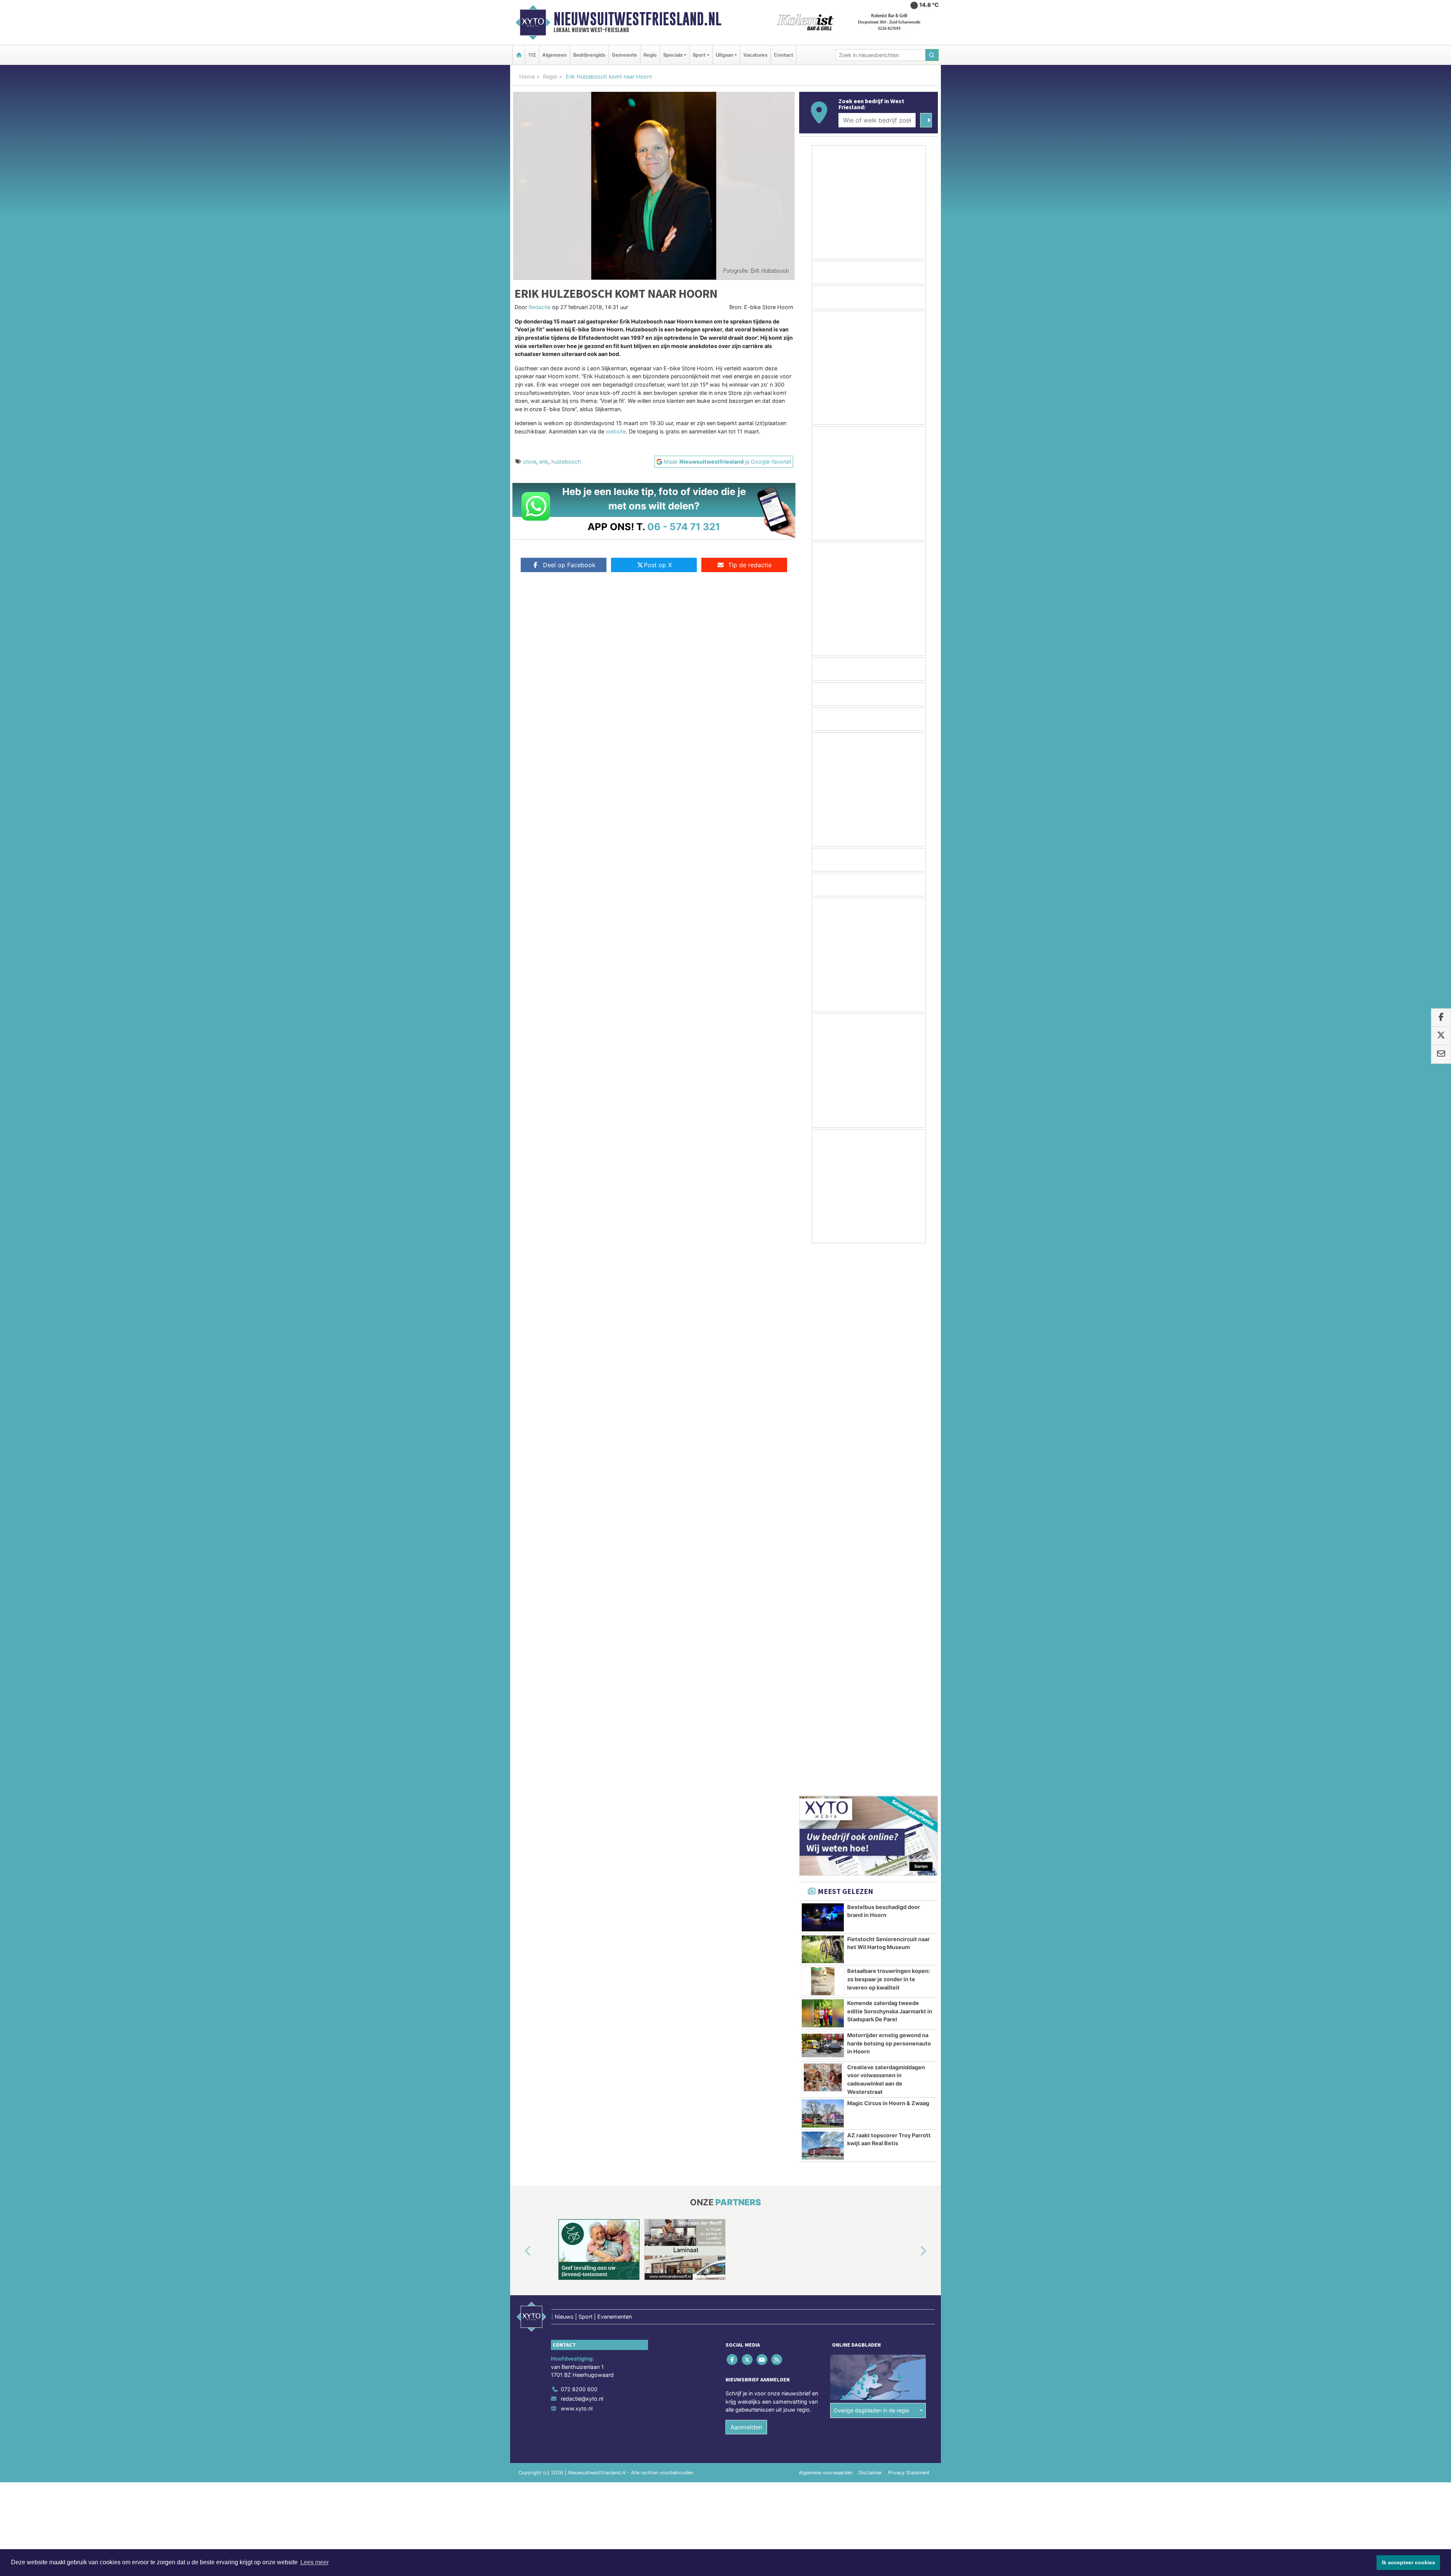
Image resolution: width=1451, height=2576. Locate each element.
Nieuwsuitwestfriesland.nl (637, 19)
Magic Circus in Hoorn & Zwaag (888, 1559)
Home (527, 77)
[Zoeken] (932, 55)
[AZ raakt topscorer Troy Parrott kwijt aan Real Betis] (823, 1601)
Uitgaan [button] (725, 55)
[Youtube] (762, 1815)
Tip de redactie (750, 565)
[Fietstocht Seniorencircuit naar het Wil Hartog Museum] (823, 1405)
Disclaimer (870, 1929)
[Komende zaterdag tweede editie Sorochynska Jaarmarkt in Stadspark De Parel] (823, 1469)
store (530, 462)
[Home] (519, 55)
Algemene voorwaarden (826, 1929)
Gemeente (624, 55)
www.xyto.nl (577, 1864)
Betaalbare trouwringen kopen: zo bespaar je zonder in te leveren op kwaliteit (889, 1435)
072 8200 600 (579, 1845)
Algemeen (555, 55)
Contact (784, 55)
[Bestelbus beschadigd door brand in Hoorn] (823, 1373)
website (616, 431)
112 (532, 55)
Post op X (658, 565)
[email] (1441, 1054)
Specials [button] (673, 55)
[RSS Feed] (777, 1815)
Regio (650, 55)
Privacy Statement (909, 1929)
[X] (748, 1815)
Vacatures (755, 55)
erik (544, 462)
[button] (519, 1707)
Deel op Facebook (569, 565)
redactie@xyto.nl (582, 1854)
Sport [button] (699, 55)
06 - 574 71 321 (684, 527)
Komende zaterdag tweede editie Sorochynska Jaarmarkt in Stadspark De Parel (890, 1467)
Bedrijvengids (589, 55)
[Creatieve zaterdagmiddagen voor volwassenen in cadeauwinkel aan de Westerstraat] (823, 1533)
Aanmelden (746, 1883)
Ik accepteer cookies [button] (1408, 2562)
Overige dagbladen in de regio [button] (872, 1866)
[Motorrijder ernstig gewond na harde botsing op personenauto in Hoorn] (823, 1501)
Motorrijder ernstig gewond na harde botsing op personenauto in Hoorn (889, 1499)
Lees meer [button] (315, 2562)
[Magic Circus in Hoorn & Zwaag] (823, 1569)
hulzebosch (566, 462)
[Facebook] (733, 1815)
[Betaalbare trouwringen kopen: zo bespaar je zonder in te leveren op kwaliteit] (823, 1437)
